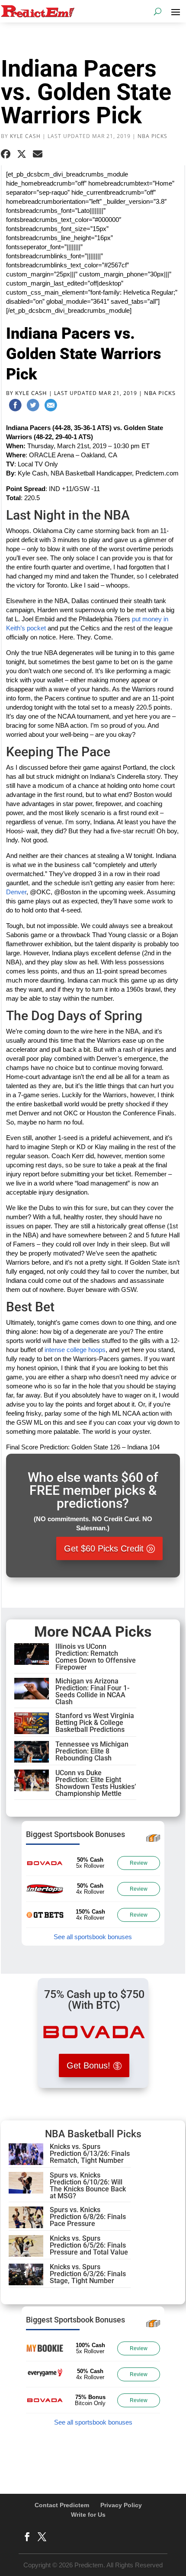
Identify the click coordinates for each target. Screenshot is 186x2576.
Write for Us (88, 2515)
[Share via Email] (38, 154)
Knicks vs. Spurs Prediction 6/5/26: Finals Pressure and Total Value (89, 2245)
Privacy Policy (121, 2505)
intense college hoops (75, 1350)
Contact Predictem (62, 2505)
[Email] (51, 407)
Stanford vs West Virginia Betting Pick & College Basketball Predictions (95, 1723)
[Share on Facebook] (6, 154)
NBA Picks (152, 136)
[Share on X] (22, 154)
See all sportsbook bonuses (93, 1937)
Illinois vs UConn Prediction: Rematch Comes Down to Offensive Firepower (96, 1657)
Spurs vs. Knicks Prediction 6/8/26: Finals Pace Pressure (88, 2217)
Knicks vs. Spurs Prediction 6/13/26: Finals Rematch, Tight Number (90, 2154)
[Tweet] (33, 407)
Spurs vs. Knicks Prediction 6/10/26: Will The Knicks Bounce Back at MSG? (88, 2186)
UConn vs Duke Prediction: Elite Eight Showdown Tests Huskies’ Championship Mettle (96, 1783)
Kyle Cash (25, 136)
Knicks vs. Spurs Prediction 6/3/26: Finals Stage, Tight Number (88, 2274)
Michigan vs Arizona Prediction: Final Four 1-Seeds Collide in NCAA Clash (92, 1691)
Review (139, 1863)
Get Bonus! (88, 2065)
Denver (16, 892)
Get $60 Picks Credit (104, 1548)
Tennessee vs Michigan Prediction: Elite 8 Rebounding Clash (92, 1751)
